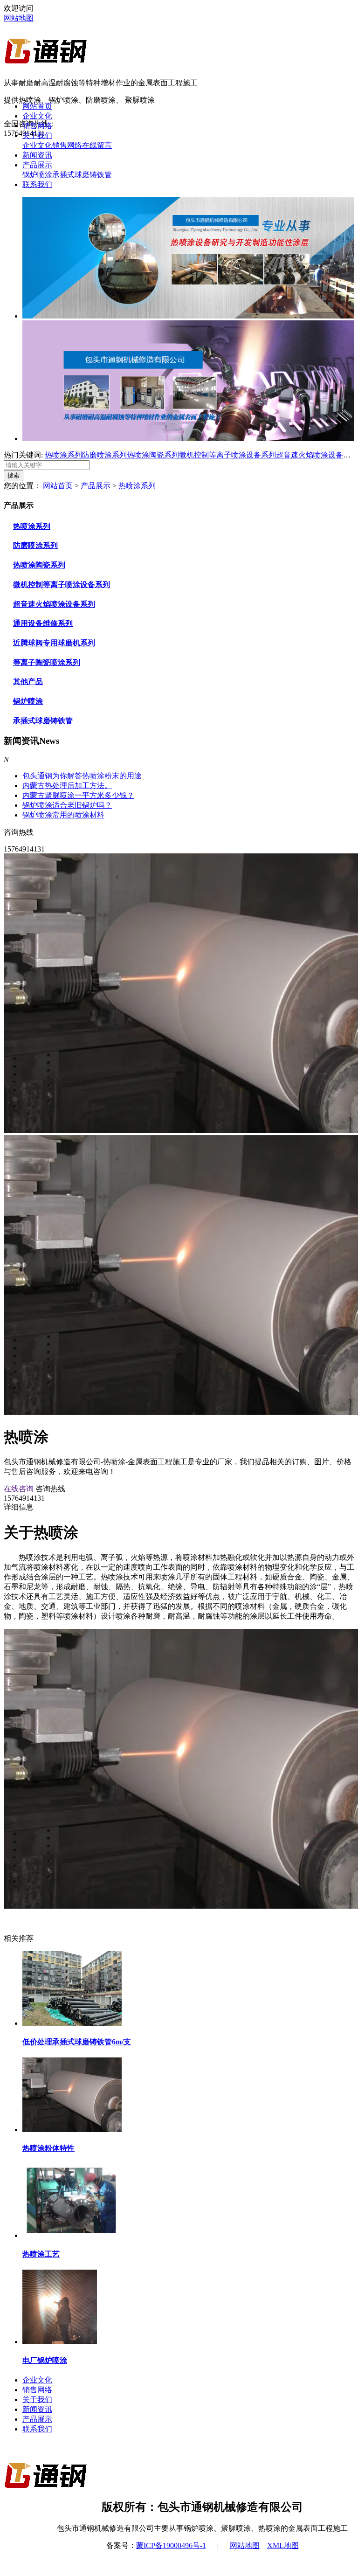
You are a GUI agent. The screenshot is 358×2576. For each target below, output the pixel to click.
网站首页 (37, 106)
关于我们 (37, 135)
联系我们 (37, 184)
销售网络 (37, 126)
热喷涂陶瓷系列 (153, 455)
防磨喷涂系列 (104, 455)
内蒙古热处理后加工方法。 (67, 786)
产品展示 (37, 165)
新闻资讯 (37, 155)
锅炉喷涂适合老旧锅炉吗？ (67, 805)
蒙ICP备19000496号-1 (171, 2545)
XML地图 (283, 2545)
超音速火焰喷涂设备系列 (317, 455)
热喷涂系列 (63, 455)
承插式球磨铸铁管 (82, 175)
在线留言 (97, 145)
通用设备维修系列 (43, 623)
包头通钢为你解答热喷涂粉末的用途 (82, 776)
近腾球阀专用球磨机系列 (54, 643)
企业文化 (37, 116)
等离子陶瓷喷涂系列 (47, 662)
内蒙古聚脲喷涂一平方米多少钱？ (78, 795)
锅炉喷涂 (37, 175)
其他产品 (28, 682)
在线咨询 (19, 1489)
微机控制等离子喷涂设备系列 (227, 455)
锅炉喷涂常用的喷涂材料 (63, 815)
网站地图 (19, 18)
